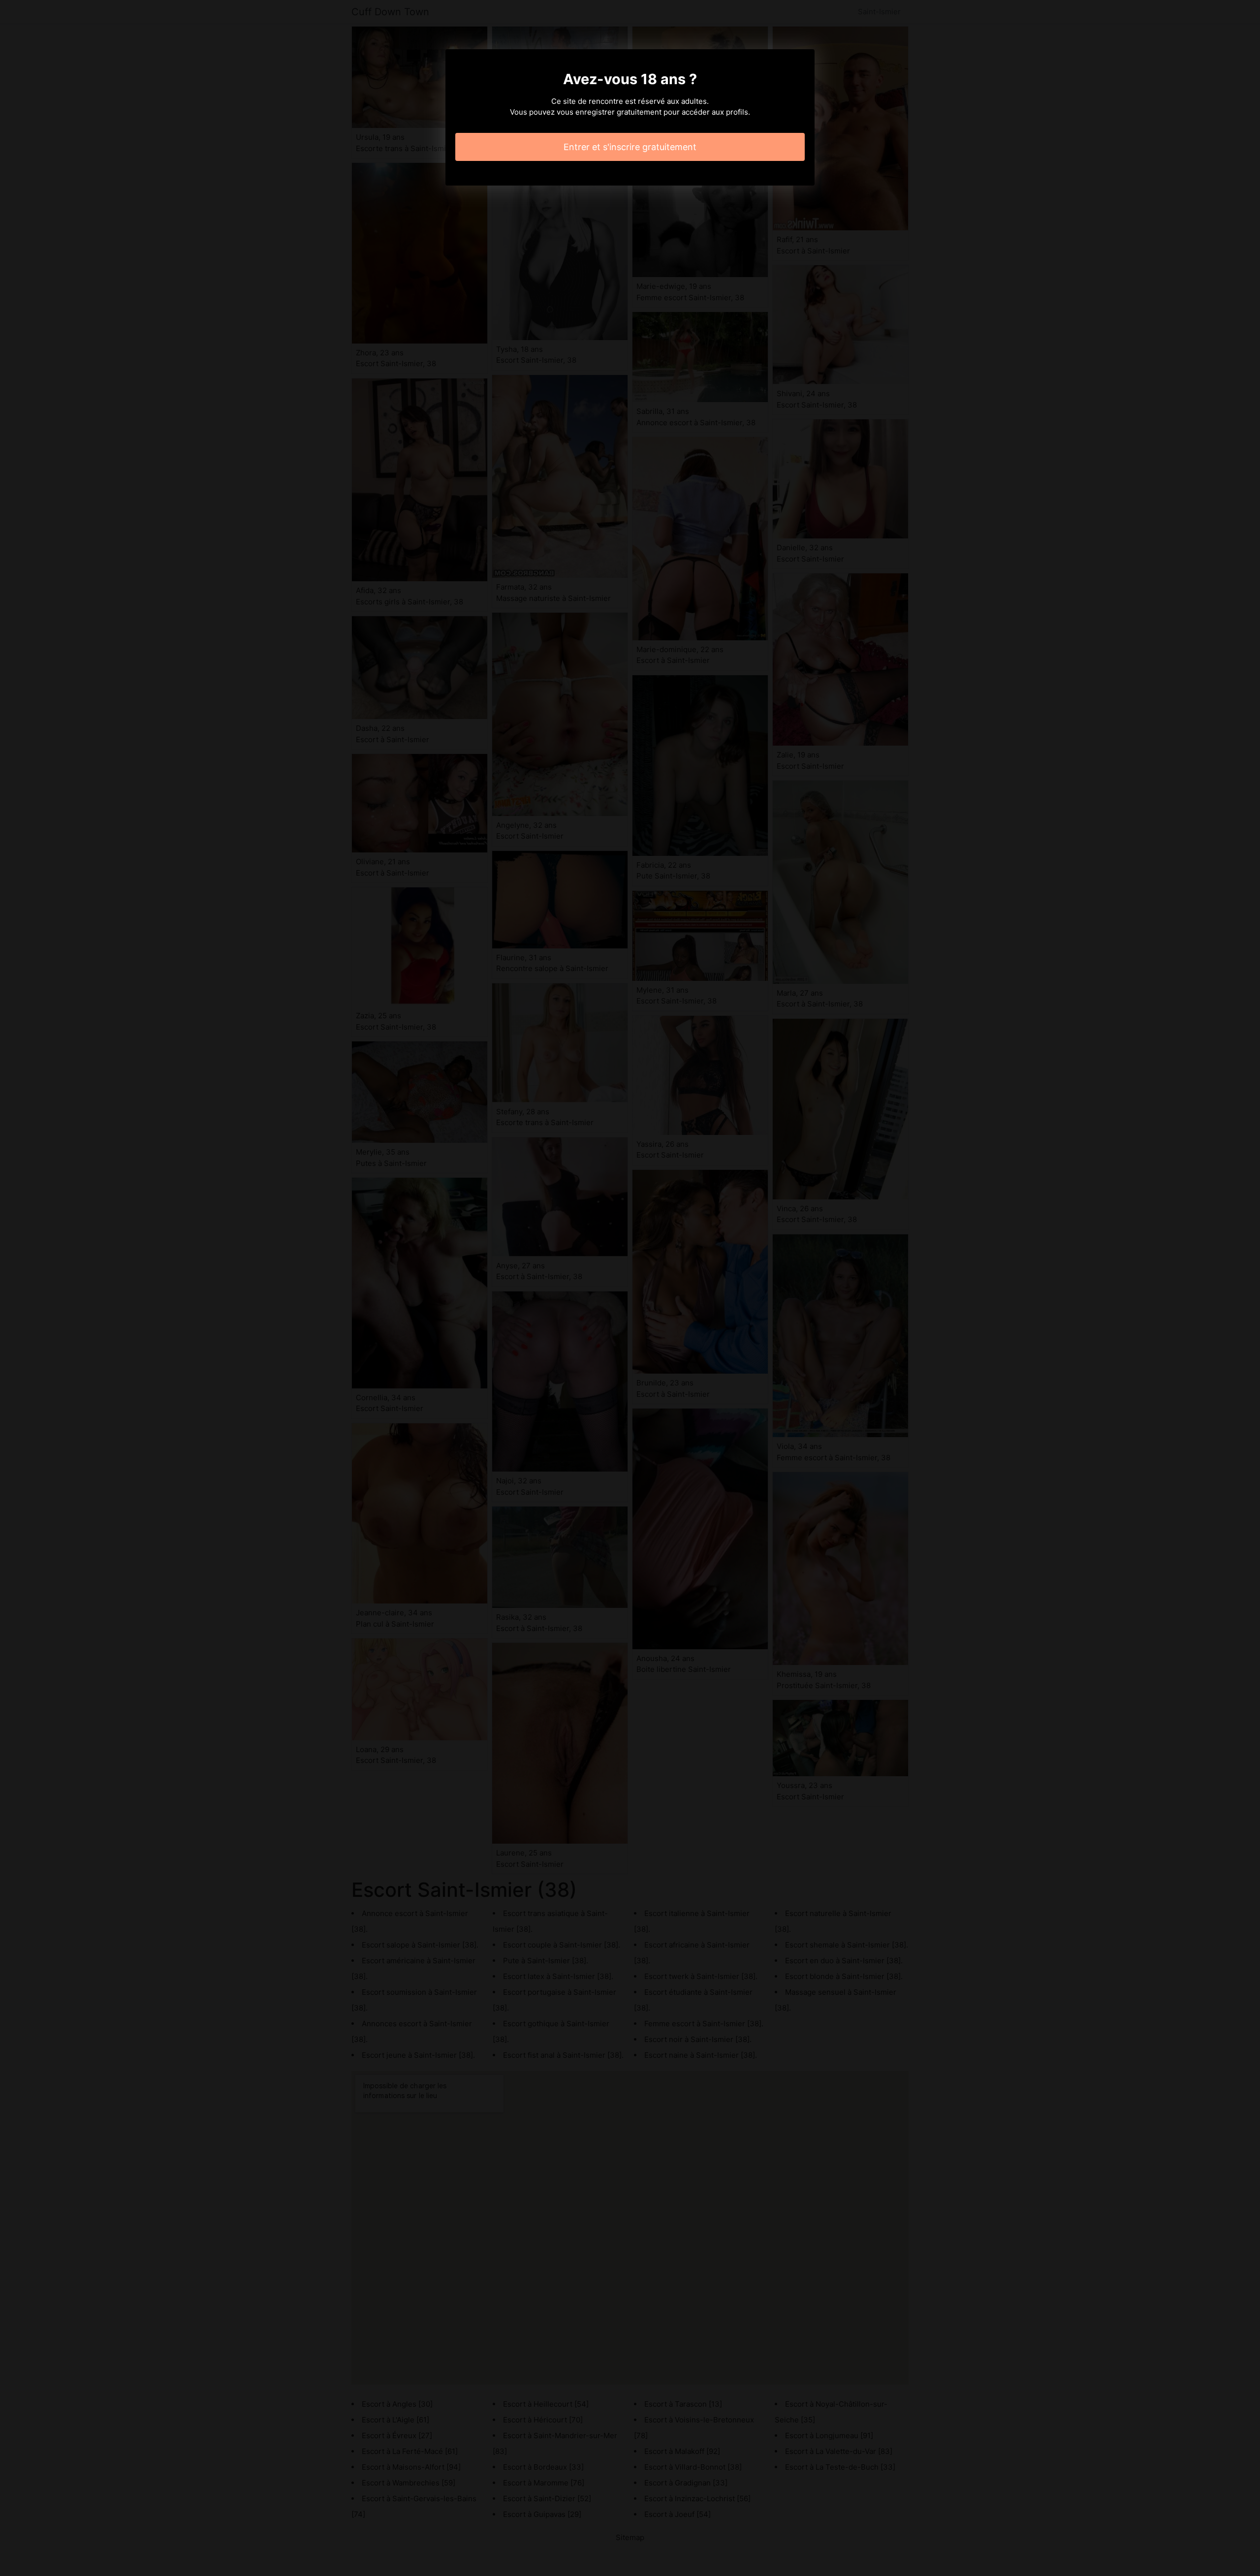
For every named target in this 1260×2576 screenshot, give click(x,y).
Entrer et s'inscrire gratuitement (630, 147)
